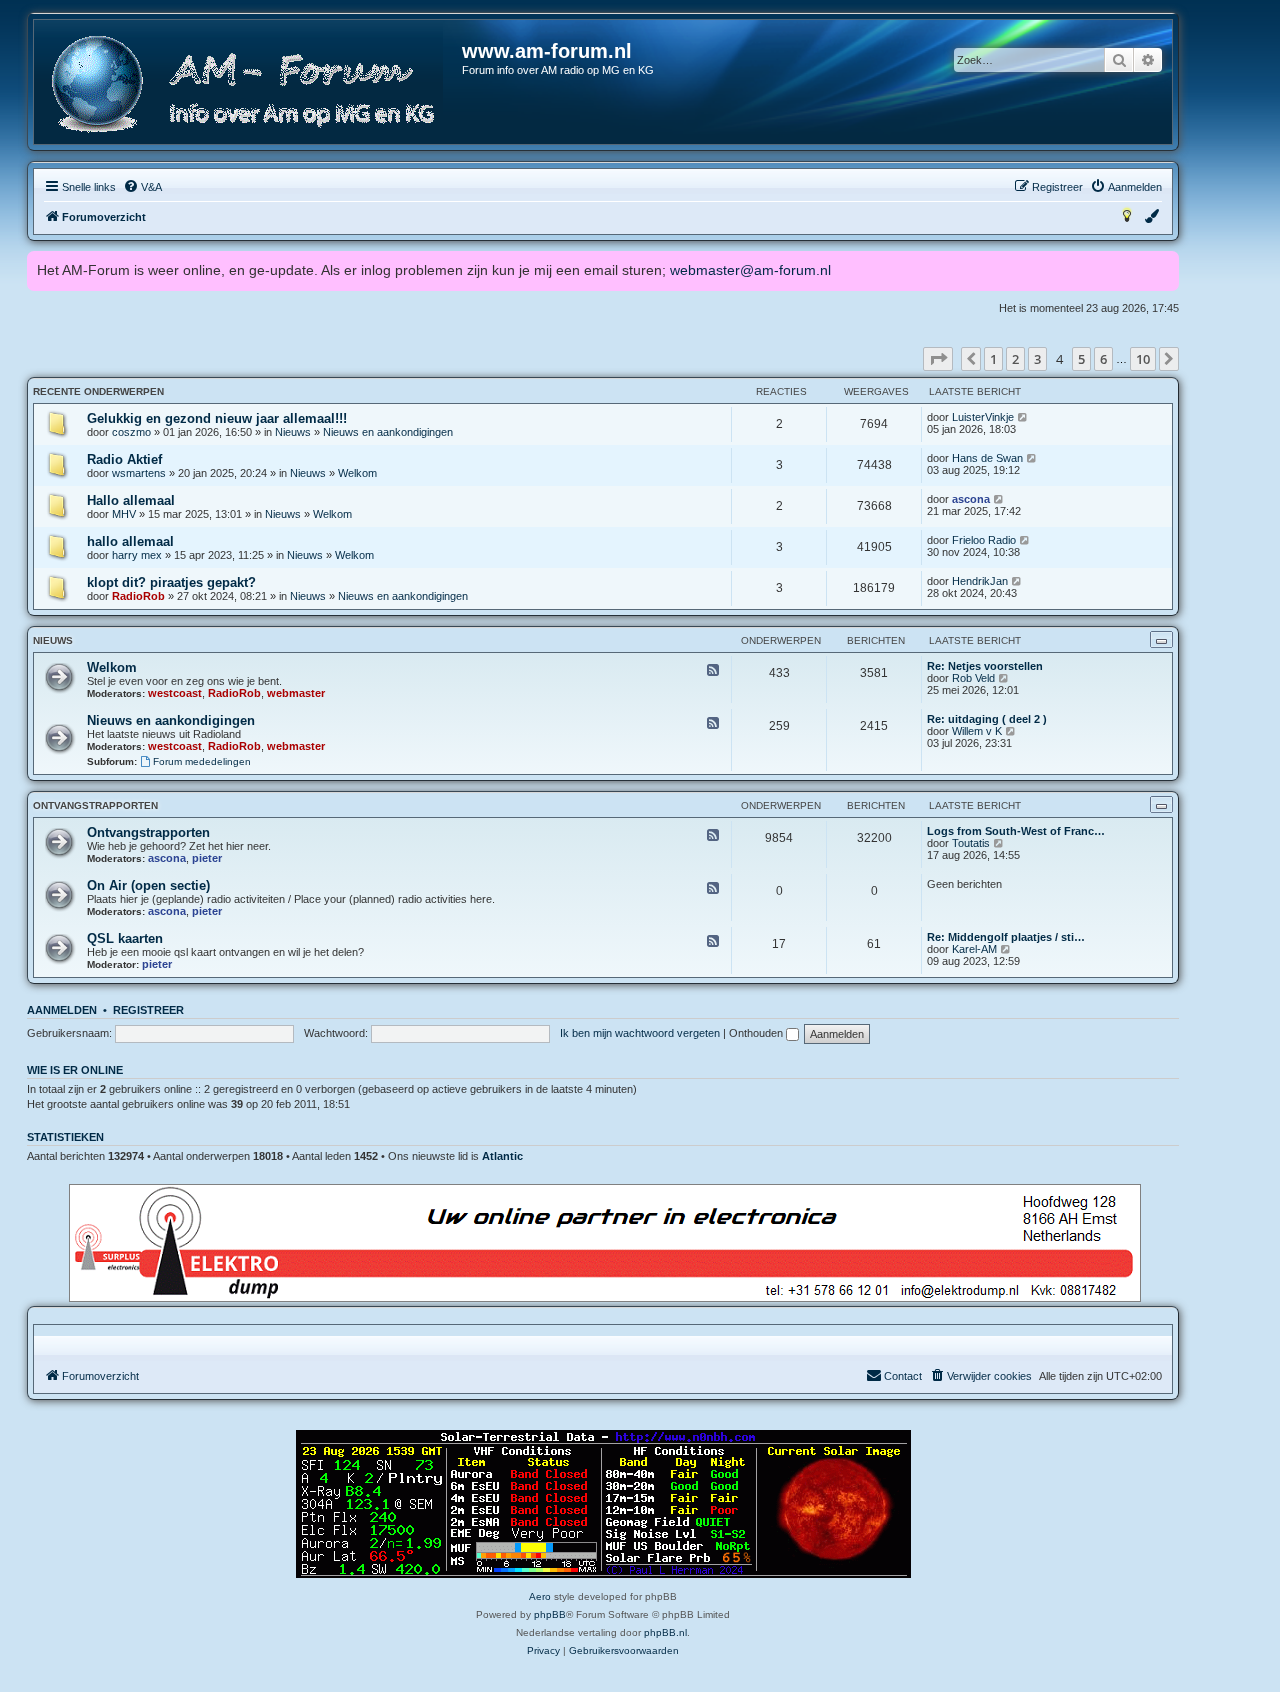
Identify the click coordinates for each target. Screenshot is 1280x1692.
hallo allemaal (130, 541)
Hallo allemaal (131, 500)
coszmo (131, 432)
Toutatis (971, 843)
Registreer (148, 1010)
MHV (124, 514)
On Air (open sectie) (148, 885)
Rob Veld (973, 678)
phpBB (550, 1614)
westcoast (175, 693)
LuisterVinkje (983, 417)
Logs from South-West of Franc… (1016, 831)
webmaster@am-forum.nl (750, 270)
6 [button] (1103, 359)
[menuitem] (142, 187)
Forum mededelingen (202, 761)
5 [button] (1081, 359)
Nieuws (293, 432)
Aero (540, 1596)
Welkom (357, 473)
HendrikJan (980, 581)
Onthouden (757, 1033)
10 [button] (1143, 359)
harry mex (137, 555)
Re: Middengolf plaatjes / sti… (1006, 937)
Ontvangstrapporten (95, 805)
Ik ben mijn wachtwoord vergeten (640, 1033)
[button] (938, 359)
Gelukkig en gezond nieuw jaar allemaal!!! (217, 418)
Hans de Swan (987, 458)
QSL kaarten (125, 938)
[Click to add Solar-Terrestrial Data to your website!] (603, 1504)
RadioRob (138, 596)
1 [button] (993, 359)
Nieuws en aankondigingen (388, 432)
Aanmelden (62, 1010)
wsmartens (139, 473)
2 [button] (1015, 359)
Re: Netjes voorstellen (985, 666)
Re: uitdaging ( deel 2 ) (987, 719)
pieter (207, 858)
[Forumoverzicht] (249, 84)
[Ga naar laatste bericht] (1023, 417)
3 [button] (1037, 359)
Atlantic (502, 1156)
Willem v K (977, 731)
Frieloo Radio (984, 540)
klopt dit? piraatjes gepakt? (171, 582)
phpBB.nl (665, 1632)
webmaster (296, 693)
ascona (971, 499)
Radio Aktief (124, 459)
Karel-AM (974, 949)
